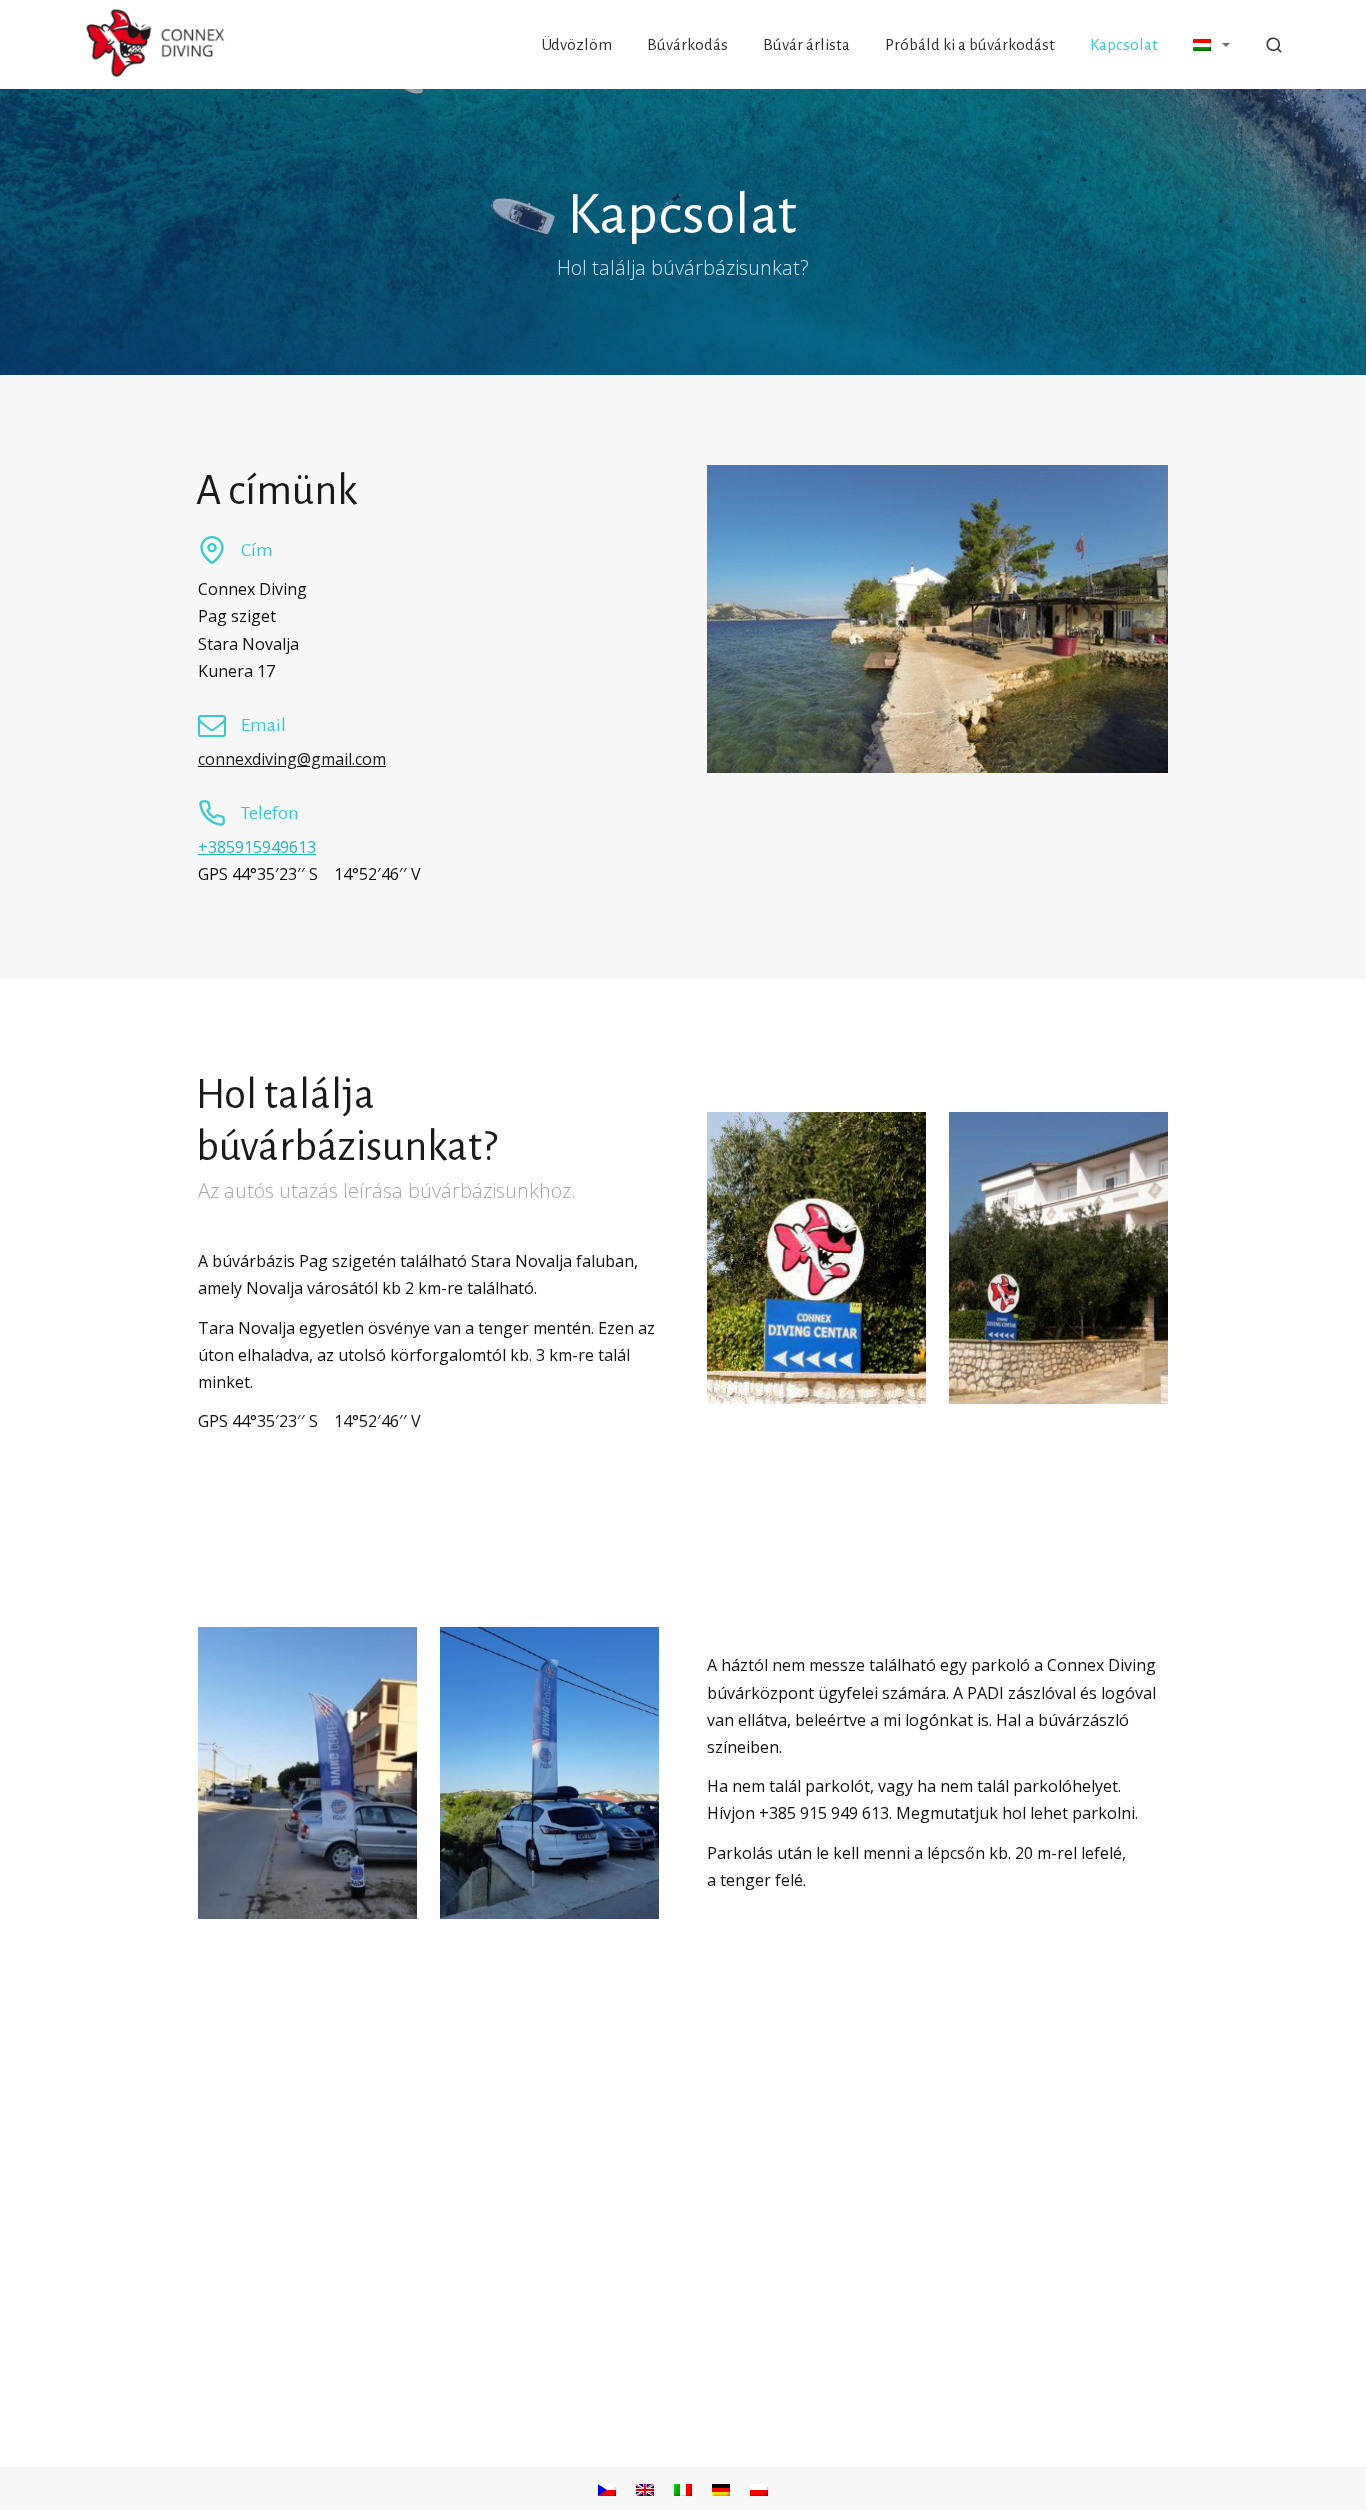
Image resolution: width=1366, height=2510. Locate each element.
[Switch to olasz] (683, 2488)
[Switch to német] (721, 2488)
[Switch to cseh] (607, 2488)
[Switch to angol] (645, 2488)
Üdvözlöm (577, 44)
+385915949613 (257, 847)
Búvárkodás (687, 44)
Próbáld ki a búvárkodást (970, 44)
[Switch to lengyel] (759, 2488)
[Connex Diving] (157, 44)
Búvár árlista (806, 44)
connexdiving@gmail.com (292, 759)
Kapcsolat (1124, 44)
